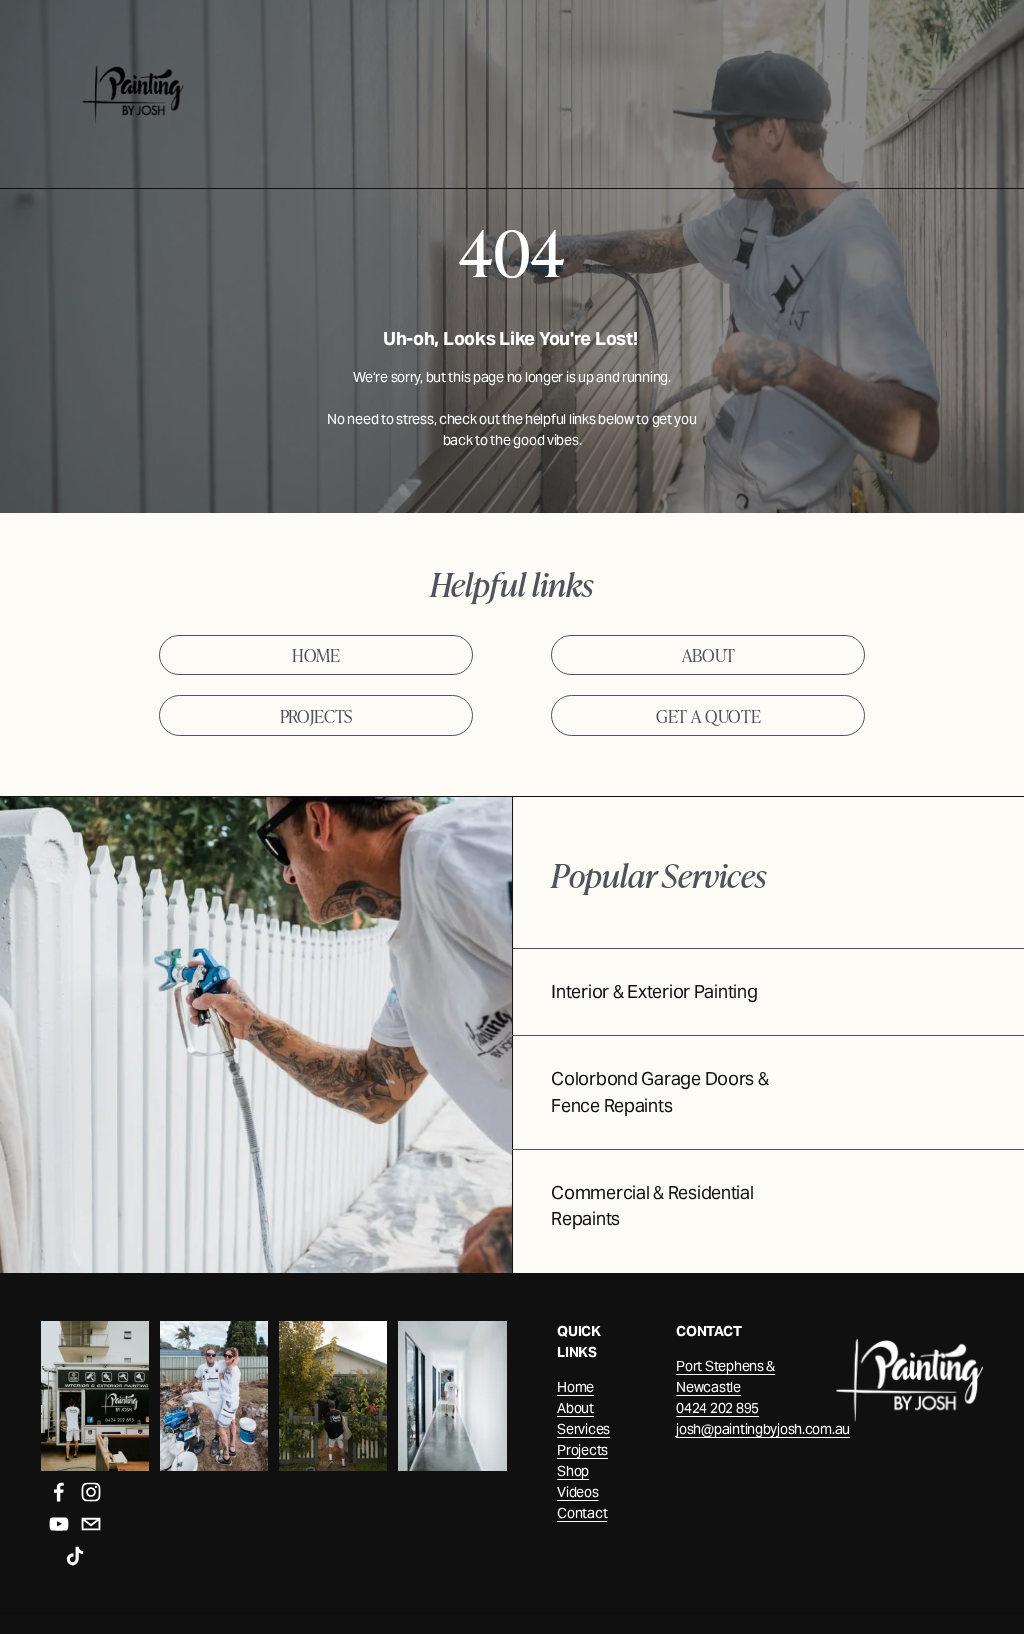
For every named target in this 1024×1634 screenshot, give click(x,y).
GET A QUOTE (708, 715)
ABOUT (708, 654)
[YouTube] (59, 1524)
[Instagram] (91, 1492)
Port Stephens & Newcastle (725, 1376)
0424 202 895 (717, 1408)
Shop (573, 1471)
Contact (582, 1513)
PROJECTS (316, 715)
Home (575, 1387)
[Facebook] (59, 1492)
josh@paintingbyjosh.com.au (763, 1429)
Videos (577, 1492)
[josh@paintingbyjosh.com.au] (91, 1524)
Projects (582, 1450)
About (575, 1408)
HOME (316, 654)
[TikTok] (75, 1556)
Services (583, 1429)
